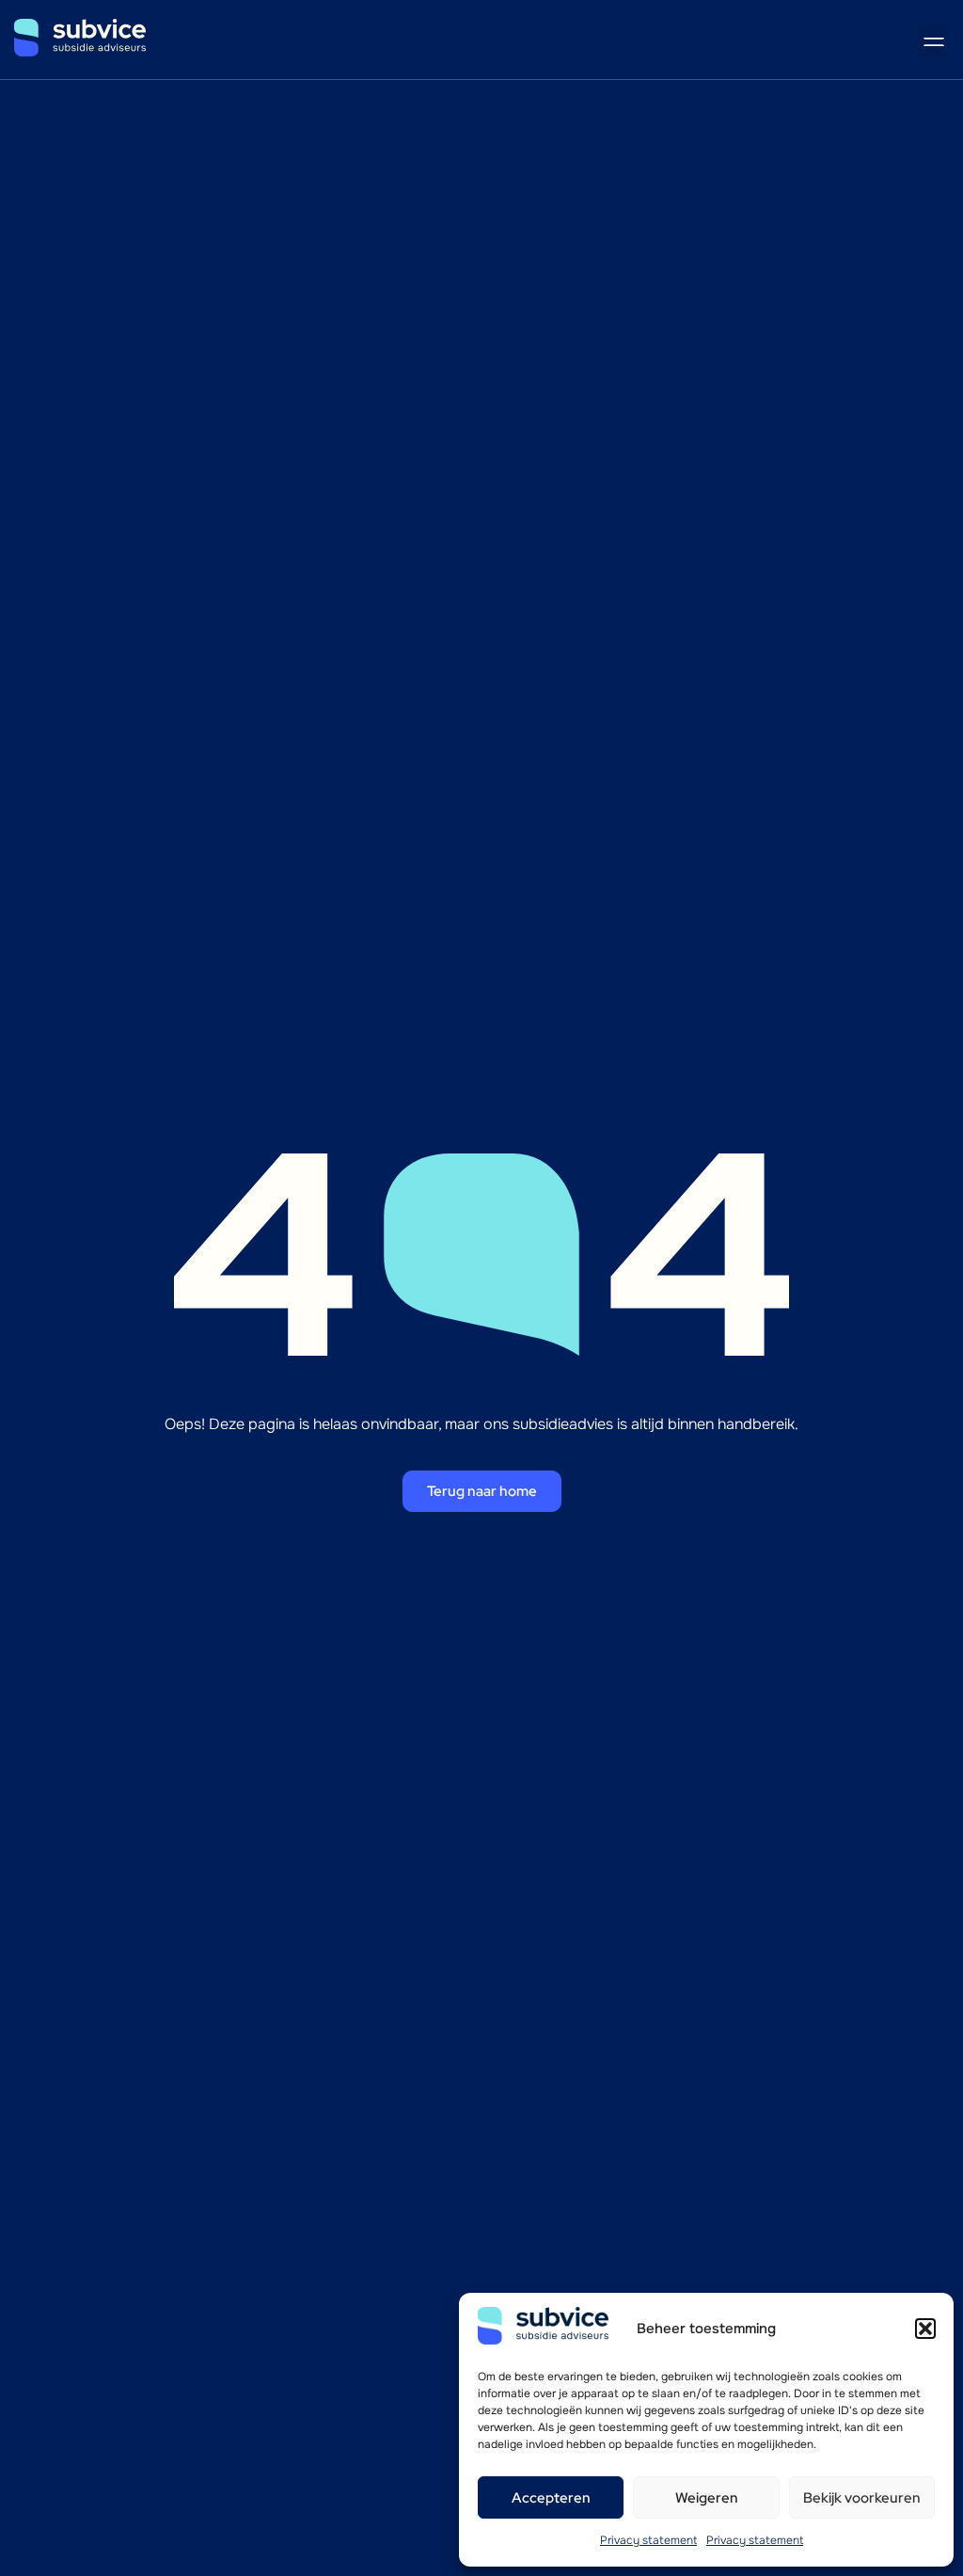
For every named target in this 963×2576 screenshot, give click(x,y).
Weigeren (707, 2498)
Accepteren (551, 2498)
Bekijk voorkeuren (862, 2498)
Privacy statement (648, 2540)
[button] (925, 2329)
